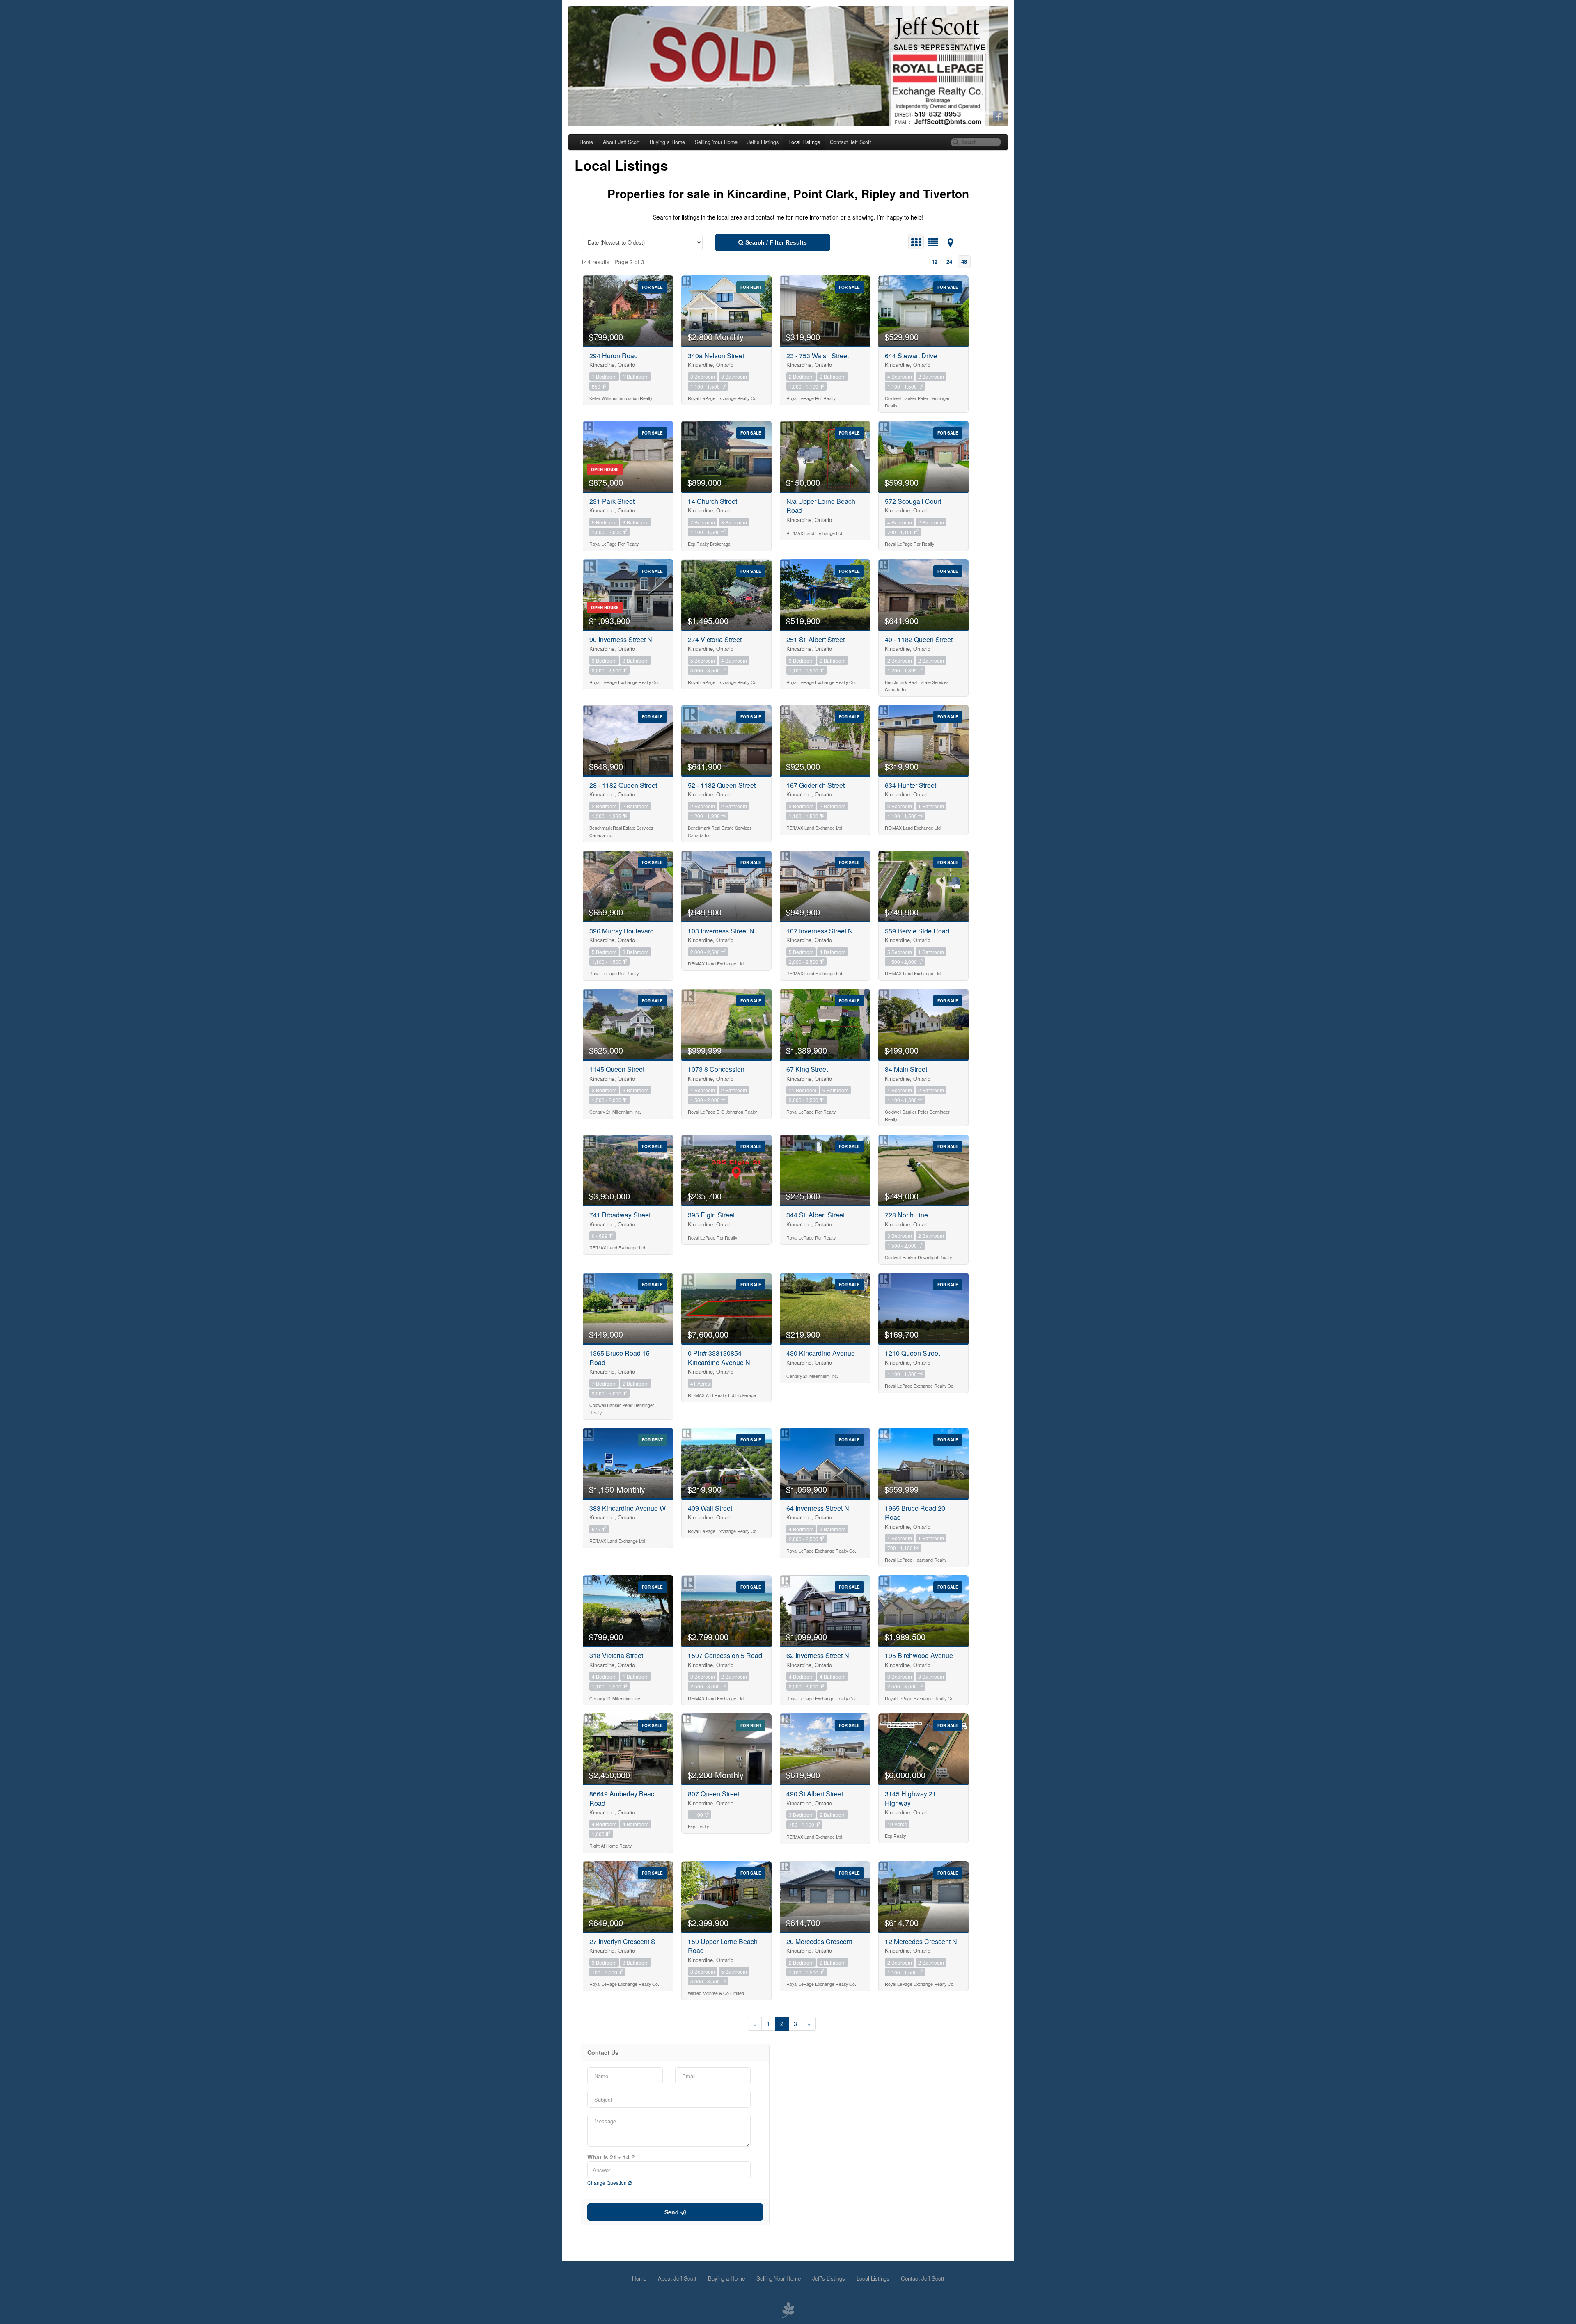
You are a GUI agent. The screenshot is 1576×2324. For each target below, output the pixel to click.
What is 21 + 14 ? (611, 2157)
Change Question (608, 2183)
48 (964, 262)
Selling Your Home (716, 142)
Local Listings (804, 142)
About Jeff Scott (621, 142)
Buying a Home (667, 142)
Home (586, 142)
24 (949, 262)
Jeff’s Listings (763, 142)
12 (935, 262)
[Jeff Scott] (788, 66)
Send (672, 2212)
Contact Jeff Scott (851, 142)
